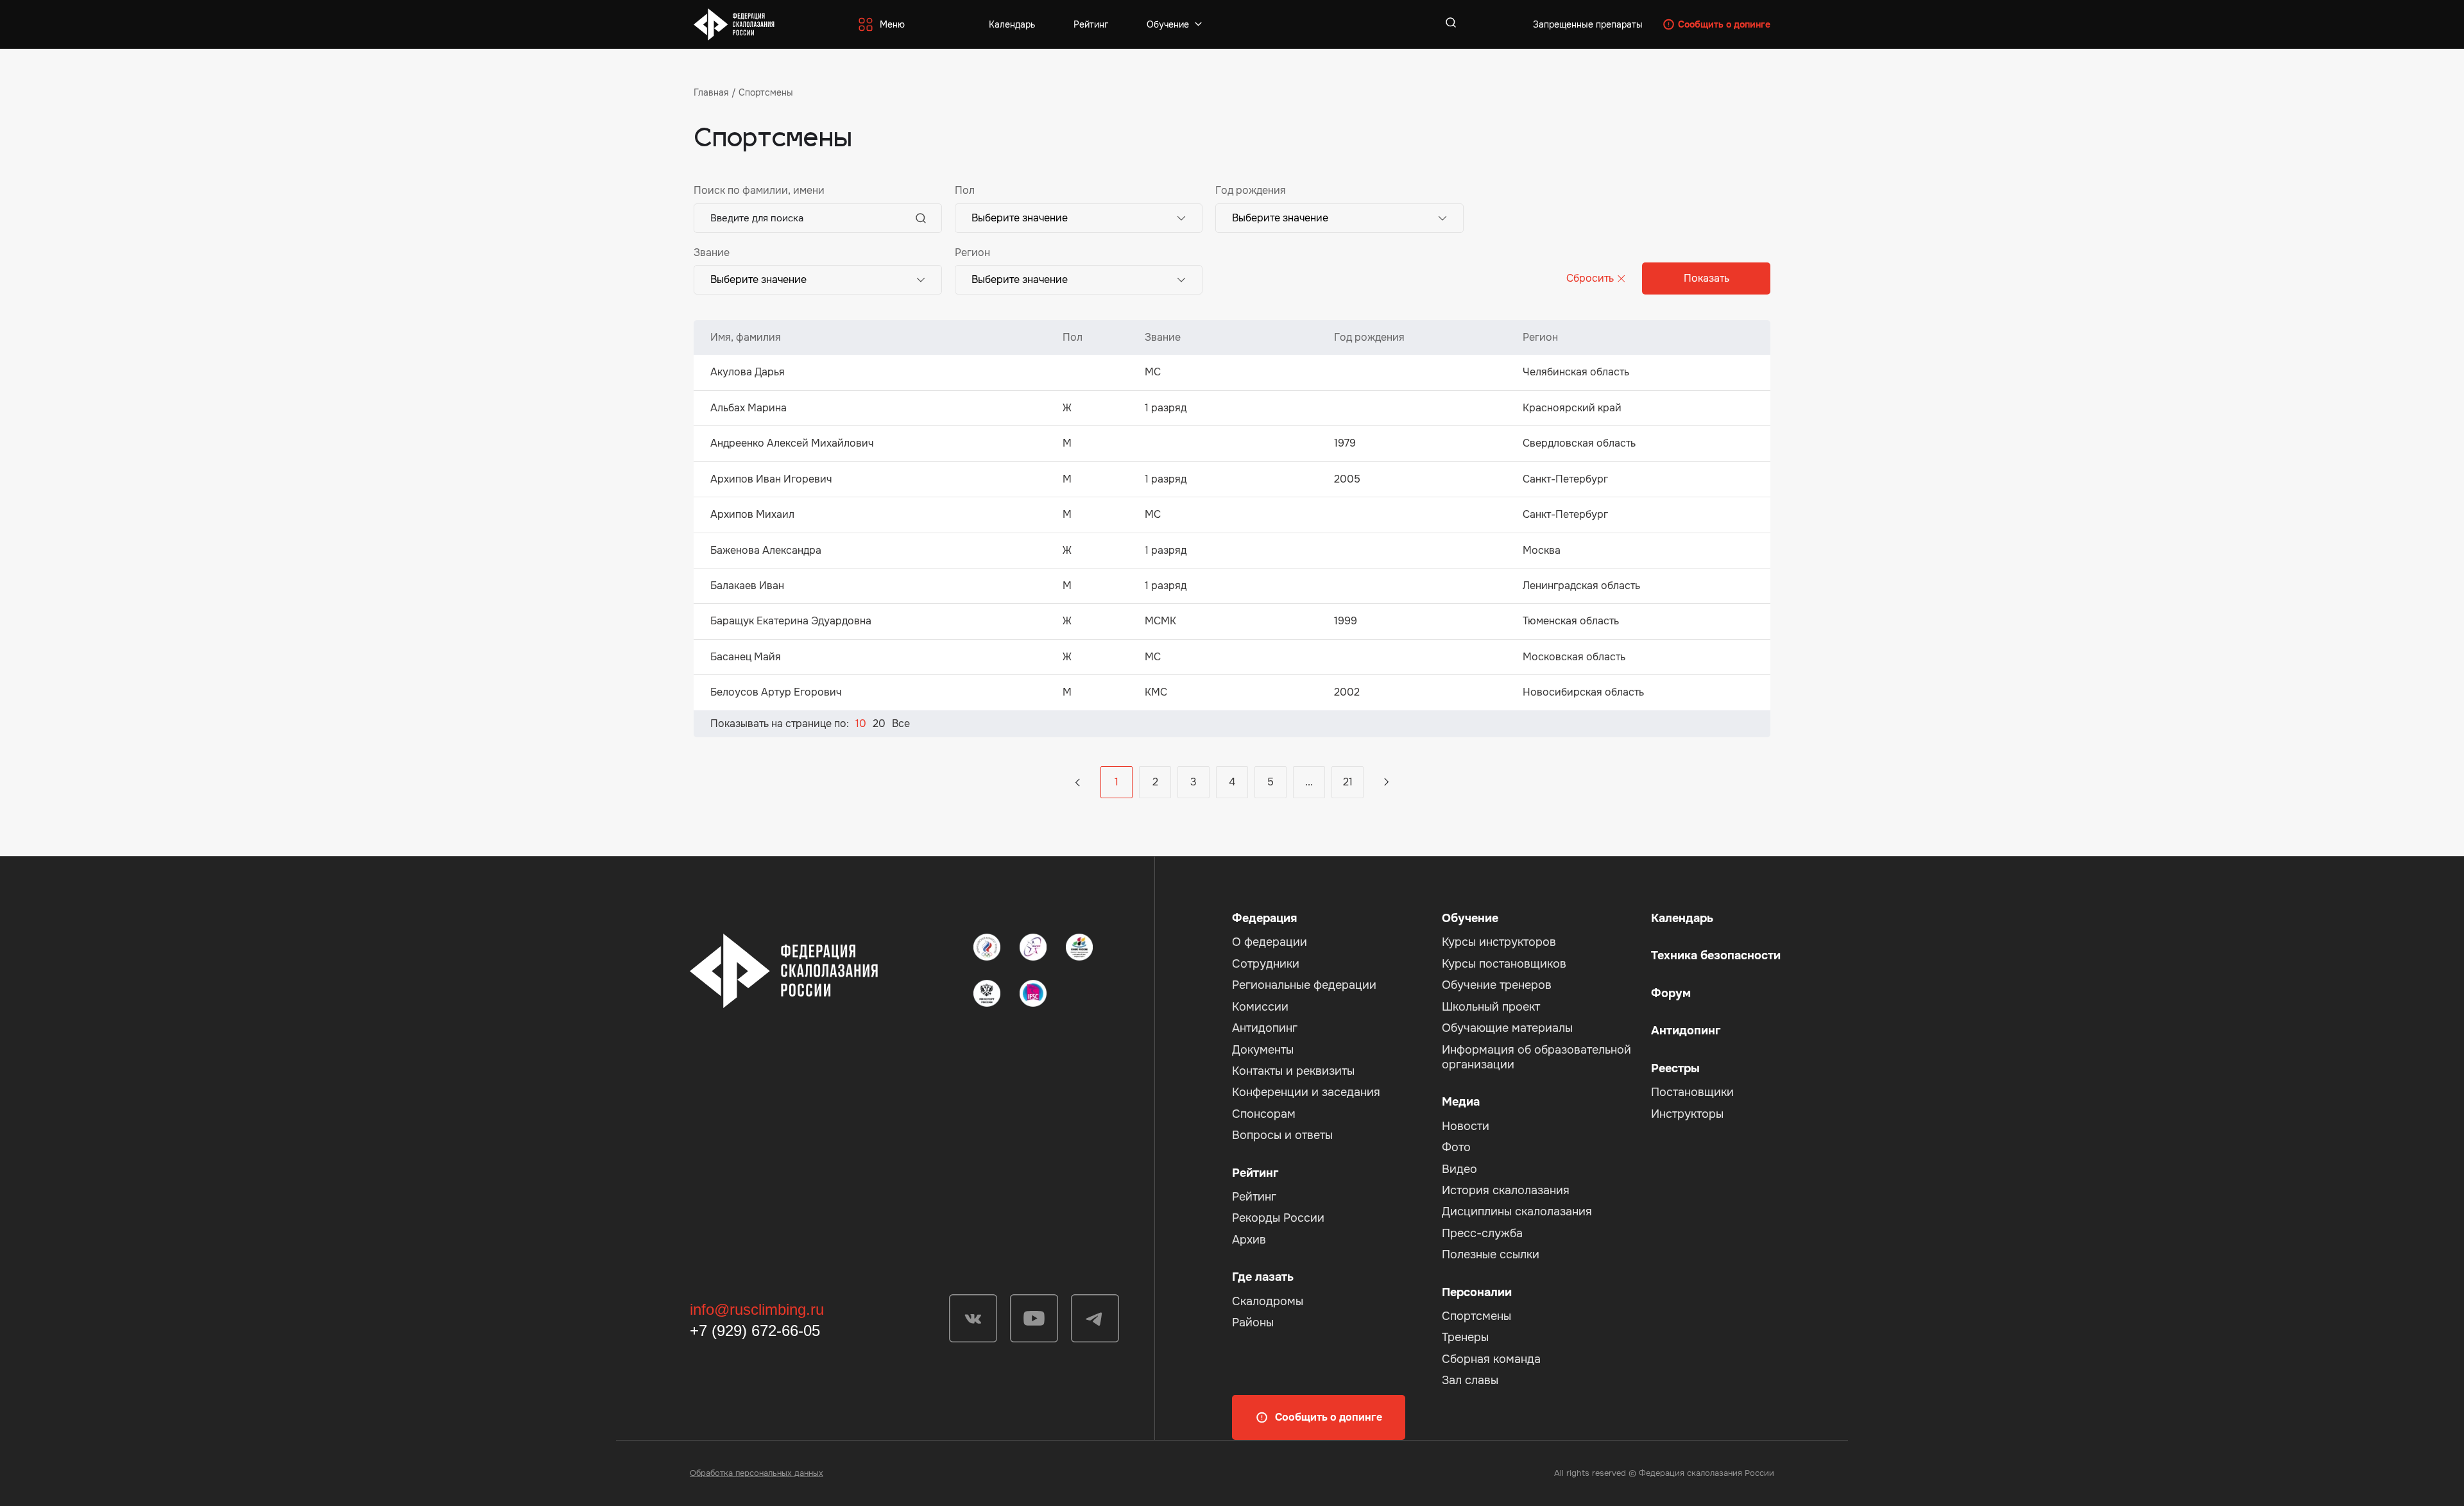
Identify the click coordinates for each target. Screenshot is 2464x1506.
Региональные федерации (1304, 985)
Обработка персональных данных (757, 1473)
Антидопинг (1265, 1028)
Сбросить (1590, 278)
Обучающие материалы (1507, 1028)
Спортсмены (1476, 1316)
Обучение (1168, 24)
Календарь (1012, 24)
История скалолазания (1506, 1190)
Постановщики (1692, 1092)
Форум (1671, 993)
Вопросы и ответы (1282, 1135)
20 (879, 723)
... (1078, 782)
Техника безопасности (1716, 955)
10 (861, 723)
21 (1348, 782)
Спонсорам (1264, 1114)
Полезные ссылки (1491, 1254)
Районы (1253, 1322)
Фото (1456, 1147)
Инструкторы (1687, 1114)
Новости (1466, 1126)
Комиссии (1260, 1007)
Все (901, 723)
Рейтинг (1091, 24)
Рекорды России (1278, 1218)
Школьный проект (1491, 1007)
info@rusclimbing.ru (757, 1309)
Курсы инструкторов (1499, 942)
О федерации (1270, 942)
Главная (711, 92)
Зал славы (1470, 1380)
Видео (1459, 1169)
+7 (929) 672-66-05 (755, 1331)
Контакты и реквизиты (1293, 1071)
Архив (1249, 1240)
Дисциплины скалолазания (1517, 1211)
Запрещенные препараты (1588, 24)
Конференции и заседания (1306, 1092)
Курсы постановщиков (1504, 964)
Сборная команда (1491, 1359)
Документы (1263, 1050)
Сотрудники (1266, 964)
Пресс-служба (1482, 1233)
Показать (1707, 278)
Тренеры (1465, 1337)
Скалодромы (1268, 1301)
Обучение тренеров (1497, 985)
